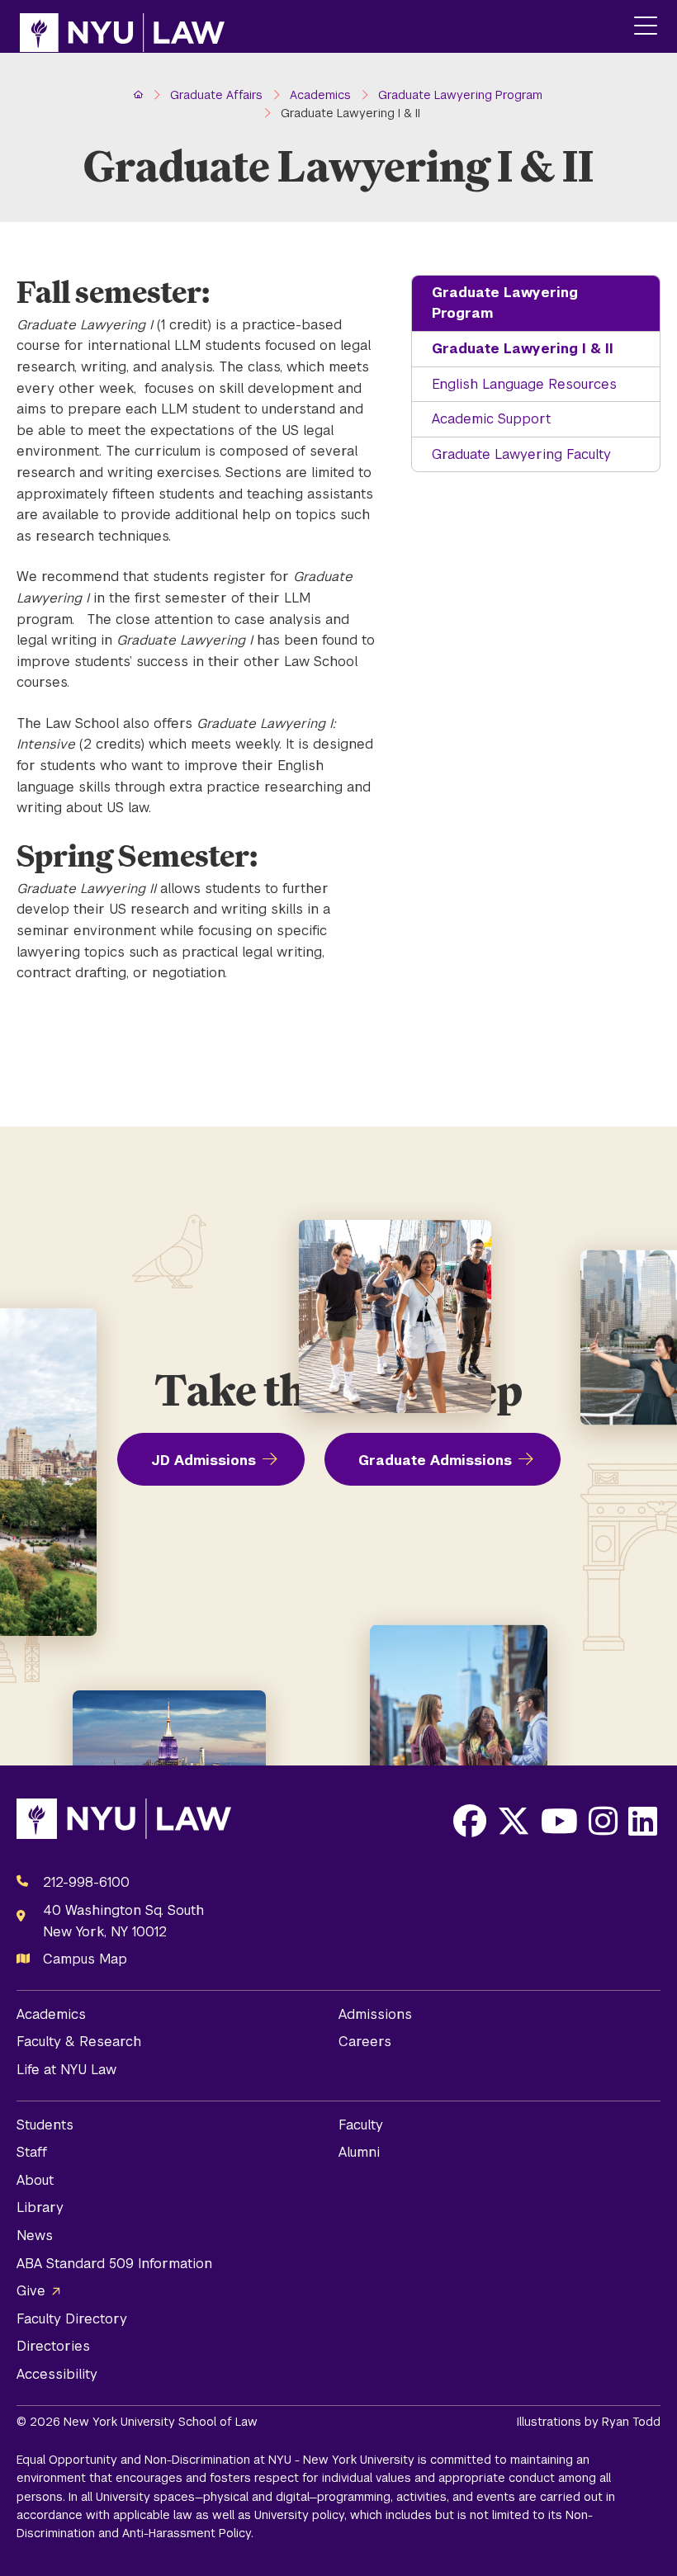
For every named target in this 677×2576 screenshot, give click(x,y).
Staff (32, 2152)
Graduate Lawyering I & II (523, 349)
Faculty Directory (72, 2319)
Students (45, 2125)
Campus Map (85, 1959)
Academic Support (491, 419)
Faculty (361, 2125)
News (35, 2236)
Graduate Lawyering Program (505, 303)
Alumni (359, 2152)
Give (31, 2291)
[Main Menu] (646, 27)
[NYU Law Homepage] (122, 26)
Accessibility (57, 2374)
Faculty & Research (79, 2042)
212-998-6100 (86, 1882)
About (35, 2180)
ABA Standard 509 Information (114, 2264)
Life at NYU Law (66, 2070)
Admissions (375, 2014)
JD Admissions (204, 1461)
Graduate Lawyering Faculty (521, 454)
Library (40, 2207)
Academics (51, 2014)
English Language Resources (524, 384)
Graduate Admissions (435, 1461)
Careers (365, 2042)
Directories (53, 2346)
